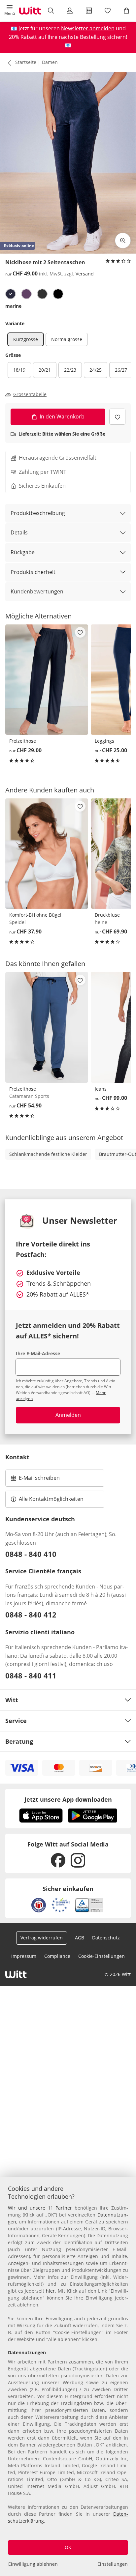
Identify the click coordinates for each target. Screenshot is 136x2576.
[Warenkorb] (127, 11)
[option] (11, 294)
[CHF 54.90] (47, 1027)
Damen (50, 62)
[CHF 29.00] (47, 680)
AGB (80, 1938)
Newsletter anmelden (88, 28)
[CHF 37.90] (47, 854)
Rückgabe (23, 552)
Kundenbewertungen (37, 591)
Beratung (19, 1741)
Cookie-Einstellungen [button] (102, 1956)
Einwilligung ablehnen (33, 2564)
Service (16, 1721)
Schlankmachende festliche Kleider (48, 1154)
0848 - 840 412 (31, 1615)
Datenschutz (106, 1938)
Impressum (24, 1956)
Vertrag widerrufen (42, 1938)
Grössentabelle (30, 394)
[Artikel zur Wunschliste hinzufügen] (117, 417)
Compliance (57, 1956)
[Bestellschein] (89, 11)
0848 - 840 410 (31, 1554)
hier (50, 2291)
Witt (12, 1700)
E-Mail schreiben (35, 1480)
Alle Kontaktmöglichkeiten (51, 1499)
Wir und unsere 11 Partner (40, 2208)
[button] (9, 11)
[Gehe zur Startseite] (30, 11)
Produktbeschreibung (38, 513)
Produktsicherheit (33, 572)
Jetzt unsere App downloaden (68, 1799)
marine (13, 306)
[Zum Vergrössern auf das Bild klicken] (123, 241)
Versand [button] (85, 274)
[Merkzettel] (107, 11)
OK (68, 2547)
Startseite (26, 62)
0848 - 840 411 (31, 1675)
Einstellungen (113, 2564)
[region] (68, 2376)
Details (19, 532)
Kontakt (17, 1457)
